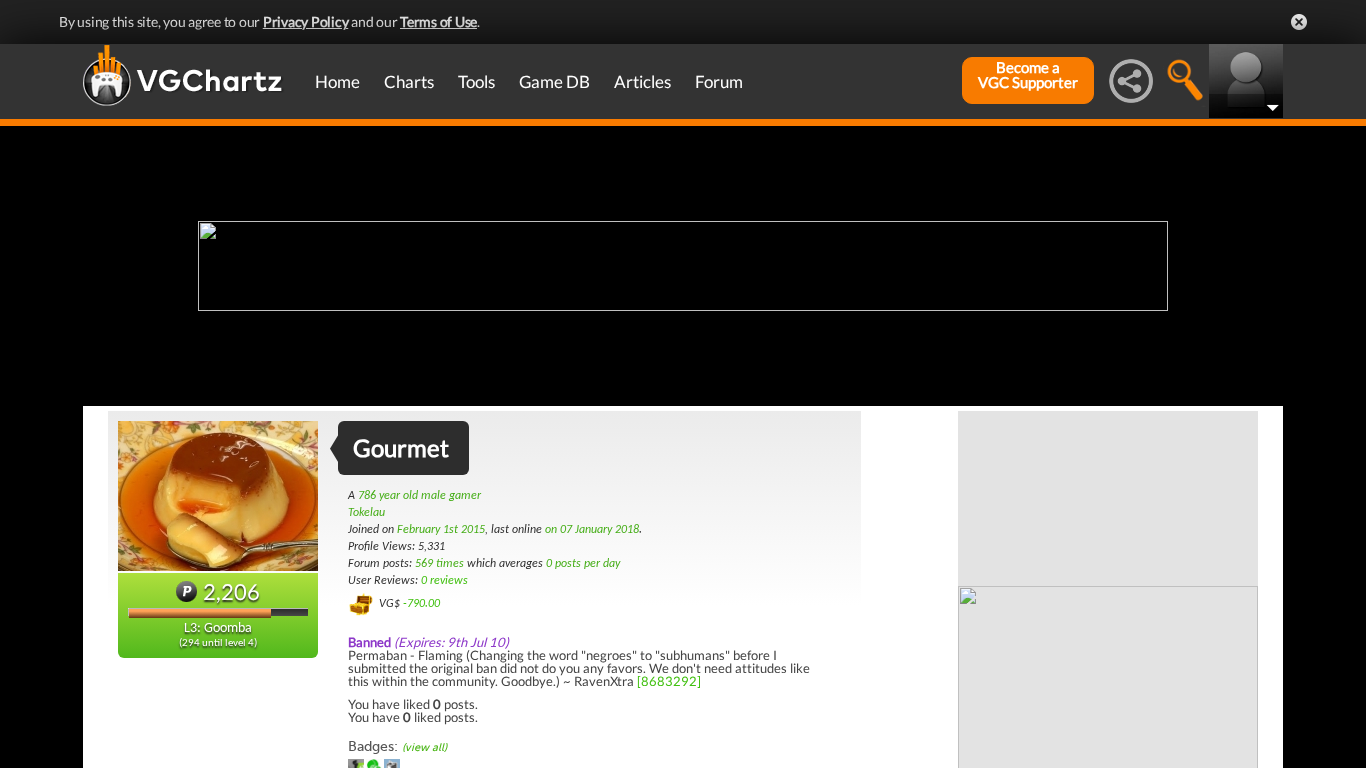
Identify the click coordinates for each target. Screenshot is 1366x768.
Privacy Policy (306, 21)
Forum (719, 81)
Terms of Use (438, 21)
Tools (476, 81)
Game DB (554, 81)
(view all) (424, 747)
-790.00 (421, 604)
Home (337, 81)
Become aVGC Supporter (1028, 75)
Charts (409, 81)
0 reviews (444, 581)
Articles (642, 81)
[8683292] (669, 681)
